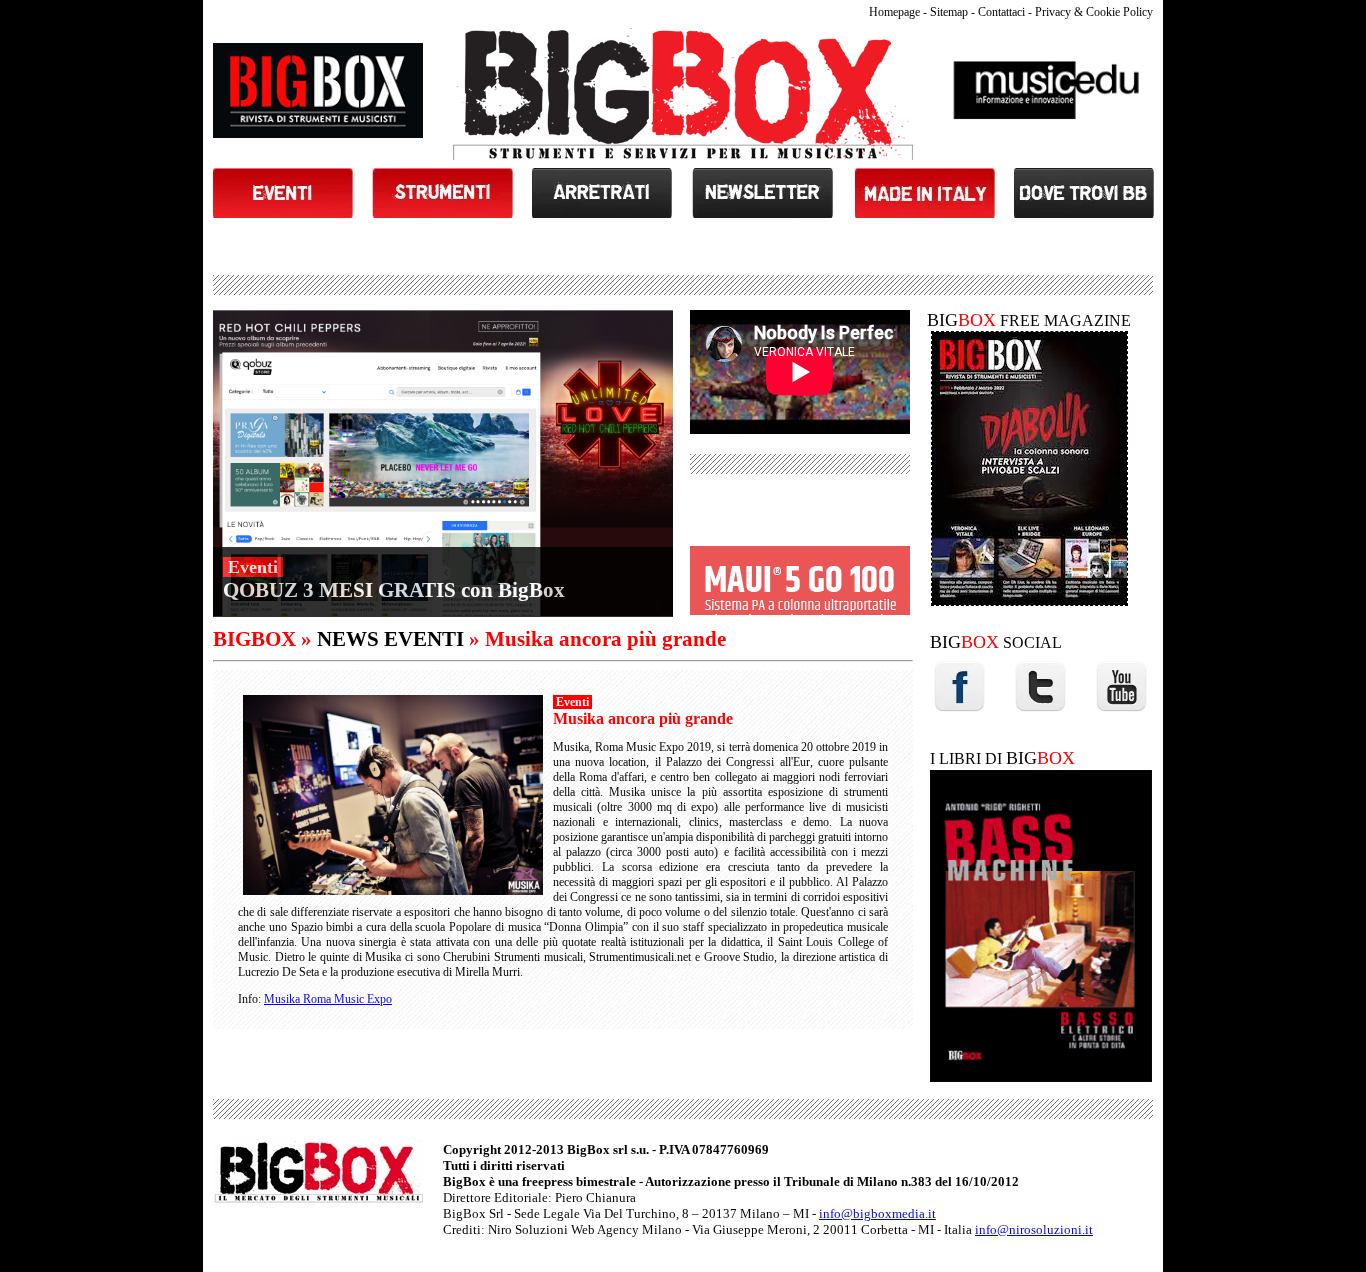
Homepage (894, 12)
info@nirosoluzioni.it (1034, 1229)
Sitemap (949, 12)
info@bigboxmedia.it (877, 1213)
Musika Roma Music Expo (328, 999)
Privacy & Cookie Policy (1094, 12)
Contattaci (1001, 12)
